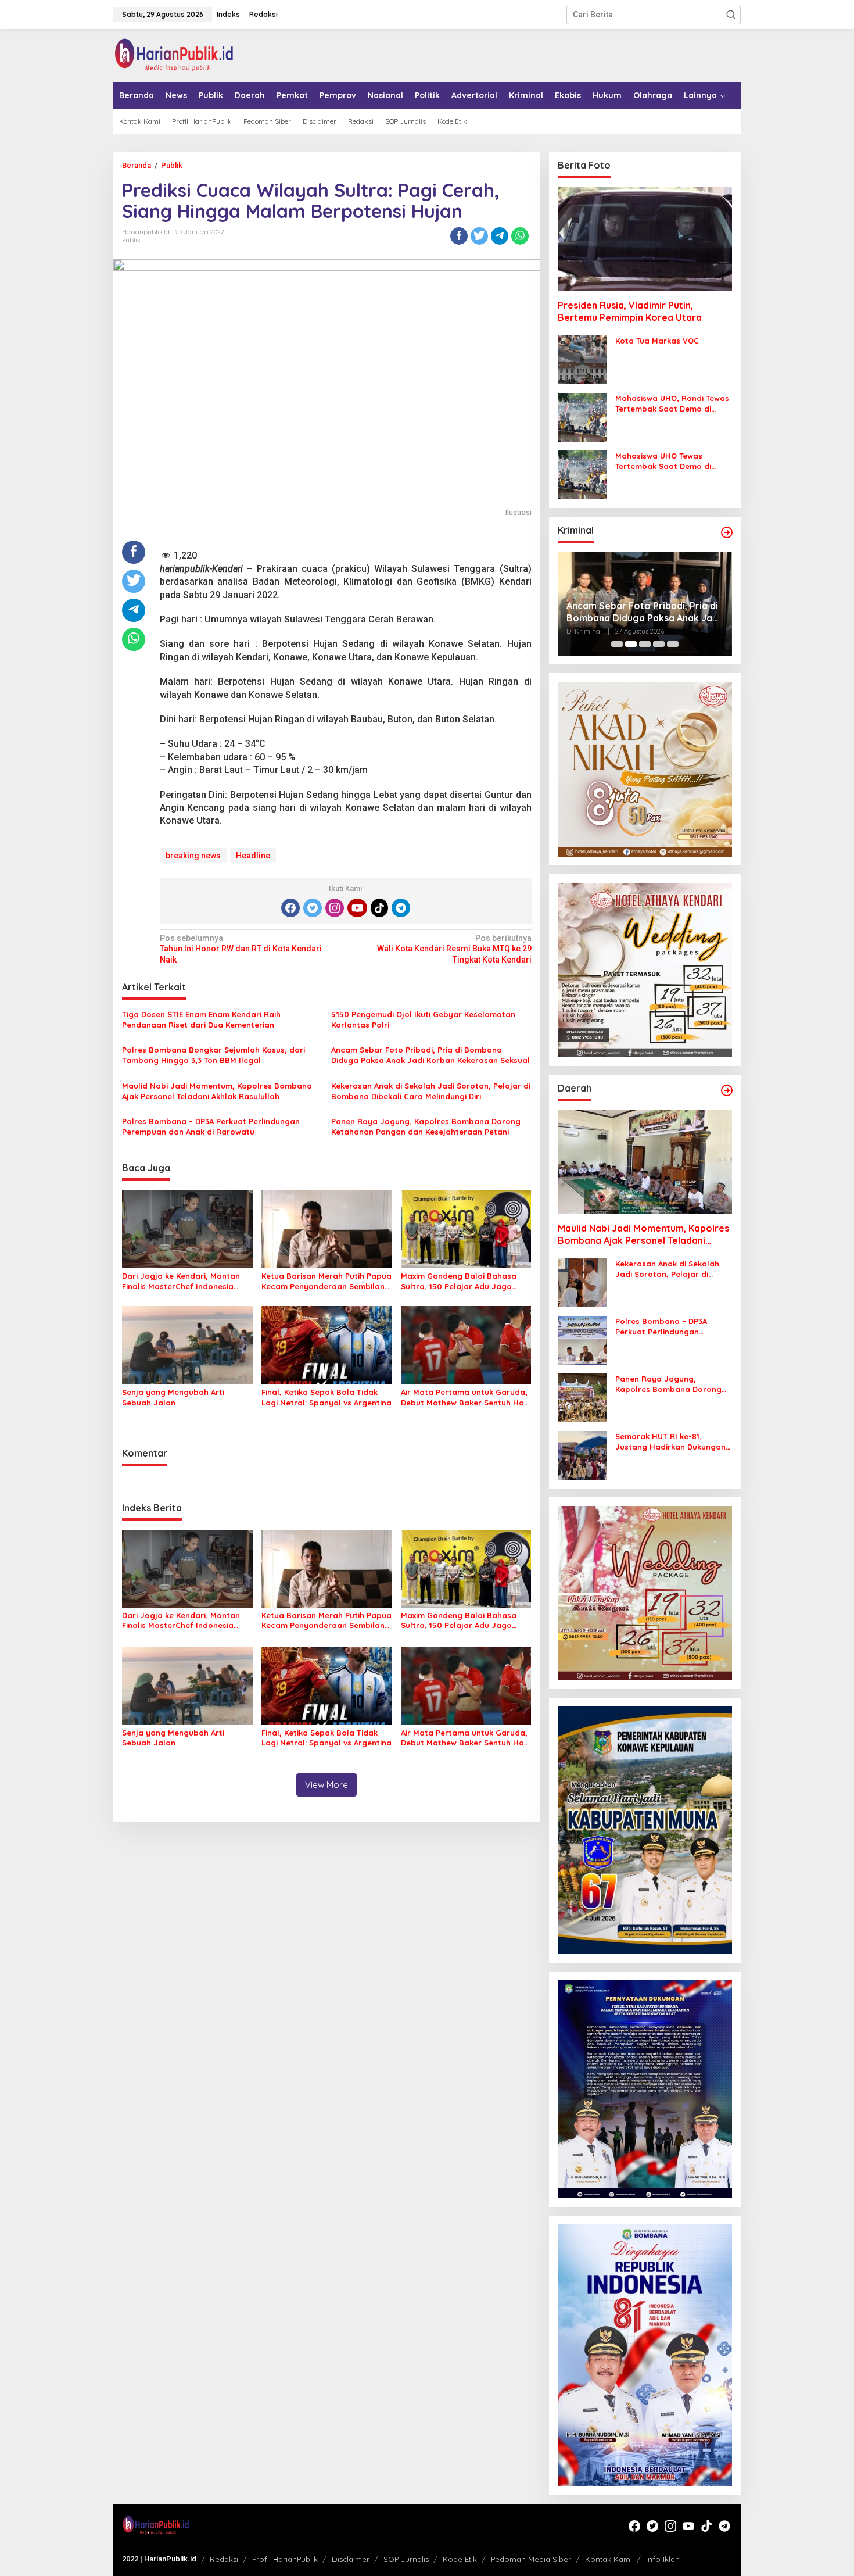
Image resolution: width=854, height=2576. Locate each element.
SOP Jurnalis (406, 2559)
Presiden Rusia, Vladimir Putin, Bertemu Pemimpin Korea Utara (630, 311)
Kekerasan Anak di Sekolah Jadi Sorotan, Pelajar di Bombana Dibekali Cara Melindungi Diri (431, 1091)
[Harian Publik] (174, 55)
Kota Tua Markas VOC (657, 341)
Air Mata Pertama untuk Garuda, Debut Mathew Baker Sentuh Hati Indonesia (465, 1398)
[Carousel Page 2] (631, 644)
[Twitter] (313, 908)
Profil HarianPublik (285, 2559)
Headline (253, 856)
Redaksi (224, 2559)
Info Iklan (663, 2559)
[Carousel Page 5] (673, 644)
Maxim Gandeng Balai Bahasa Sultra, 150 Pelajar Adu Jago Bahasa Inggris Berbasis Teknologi (459, 1281)
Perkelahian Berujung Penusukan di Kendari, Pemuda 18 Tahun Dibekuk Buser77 (640, 612)
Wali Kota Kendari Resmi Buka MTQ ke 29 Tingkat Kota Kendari (454, 949)
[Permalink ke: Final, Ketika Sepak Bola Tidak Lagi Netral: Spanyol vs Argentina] (327, 1344)
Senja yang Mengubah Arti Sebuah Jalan (173, 1397)
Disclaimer (351, 2559)
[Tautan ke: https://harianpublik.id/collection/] (727, 1090)
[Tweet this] (479, 236)
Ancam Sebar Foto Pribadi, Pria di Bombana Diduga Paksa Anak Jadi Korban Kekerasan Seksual (430, 1055)
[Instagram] (335, 908)
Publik (131, 240)
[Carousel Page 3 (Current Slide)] (645, 644)
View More (326, 1785)
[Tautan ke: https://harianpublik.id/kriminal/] (727, 532)
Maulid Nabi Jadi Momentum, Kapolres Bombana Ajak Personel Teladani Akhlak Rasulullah (217, 1091)
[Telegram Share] (500, 236)
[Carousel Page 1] (617, 644)
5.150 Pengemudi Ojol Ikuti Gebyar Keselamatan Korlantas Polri (423, 1019)
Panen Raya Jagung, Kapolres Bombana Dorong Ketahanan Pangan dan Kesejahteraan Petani (426, 1126)
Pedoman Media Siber (531, 2559)
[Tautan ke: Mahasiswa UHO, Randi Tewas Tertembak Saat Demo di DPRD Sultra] (582, 417)
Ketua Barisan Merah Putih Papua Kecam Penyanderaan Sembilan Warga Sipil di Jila (326, 1281)
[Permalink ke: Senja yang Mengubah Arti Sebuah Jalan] (187, 1344)
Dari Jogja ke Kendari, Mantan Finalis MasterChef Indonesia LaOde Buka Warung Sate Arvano (187, 1281)
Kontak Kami (609, 2559)
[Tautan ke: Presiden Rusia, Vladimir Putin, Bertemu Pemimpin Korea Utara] (645, 239)
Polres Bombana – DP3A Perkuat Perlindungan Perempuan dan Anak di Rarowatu (211, 1126)
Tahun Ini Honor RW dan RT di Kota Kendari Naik (241, 949)
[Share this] (459, 236)
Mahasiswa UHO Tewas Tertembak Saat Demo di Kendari (663, 461)
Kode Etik (460, 2559)
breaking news (193, 856)
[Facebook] (290, 908)
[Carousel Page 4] (659, 644)
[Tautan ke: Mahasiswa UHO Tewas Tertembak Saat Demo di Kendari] (582, 474)
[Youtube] (357, 908)
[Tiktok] (379, 908)
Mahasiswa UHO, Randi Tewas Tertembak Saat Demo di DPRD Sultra (672, 404)
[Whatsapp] (520, 236)
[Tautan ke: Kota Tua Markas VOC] (582, 359)
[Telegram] (401, 908)
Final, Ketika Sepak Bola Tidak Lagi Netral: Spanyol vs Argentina (326, 1397)
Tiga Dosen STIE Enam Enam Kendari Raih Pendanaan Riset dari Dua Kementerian (201, 1019)
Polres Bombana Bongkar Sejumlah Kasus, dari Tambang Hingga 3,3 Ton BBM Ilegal (214, 1055)
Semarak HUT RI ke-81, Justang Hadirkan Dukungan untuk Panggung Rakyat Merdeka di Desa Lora (670, 1442)
